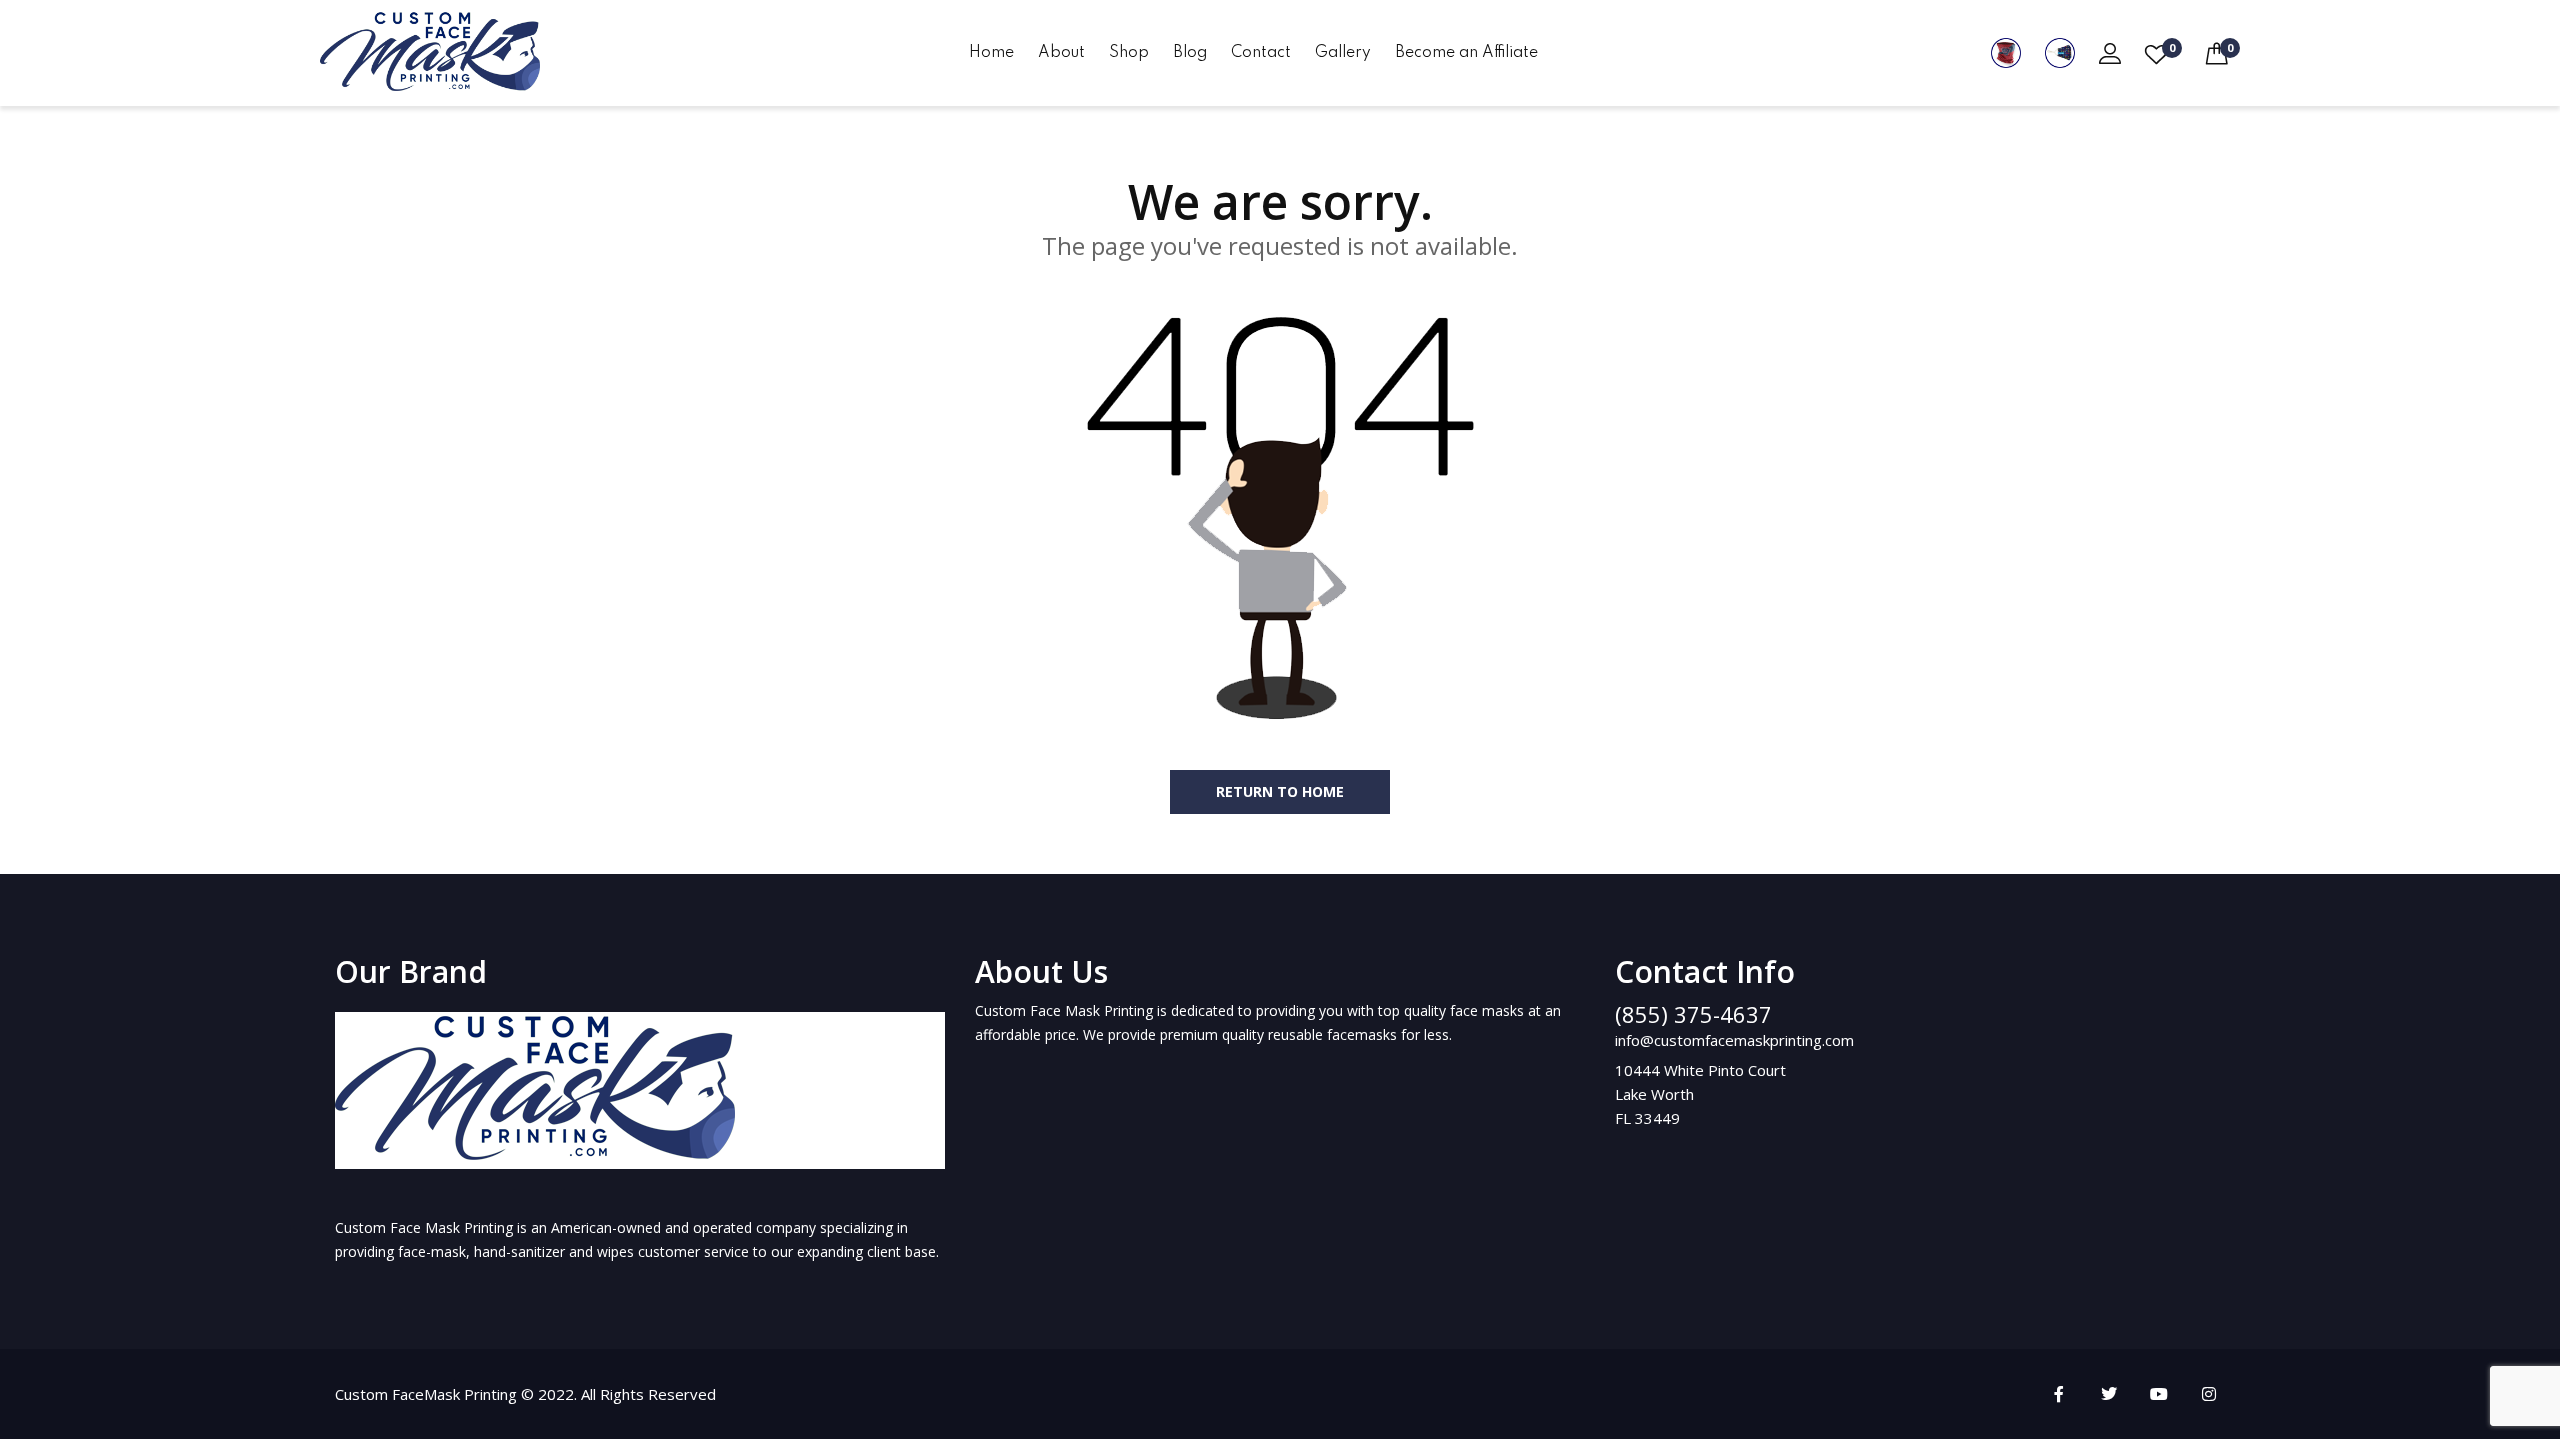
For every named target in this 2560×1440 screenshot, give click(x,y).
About (1061, 53)
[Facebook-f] (2059, 1394)
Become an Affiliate (1466, 53)
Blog (1190, 53)
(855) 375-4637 (1693, 1014)
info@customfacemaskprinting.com (1734, 1040)
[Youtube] (2159, 1394)
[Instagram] (2209, 1394)
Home (991, 53)
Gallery (1343, 53)
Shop (1129, 53)
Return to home (1280, 791)
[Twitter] (2109, 1394)
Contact (1261, 53)
